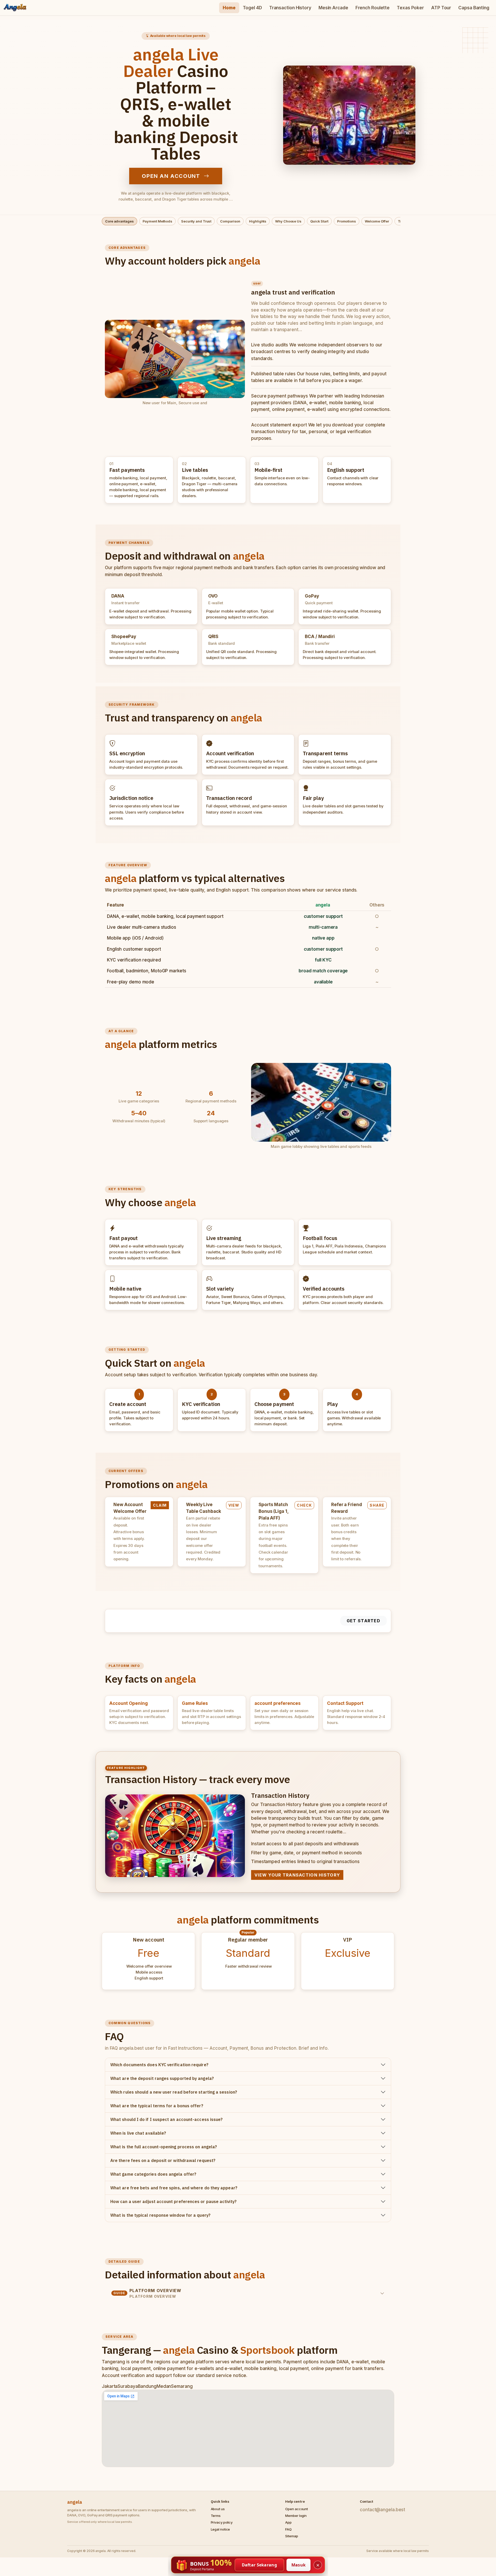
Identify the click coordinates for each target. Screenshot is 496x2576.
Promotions (347, 221)
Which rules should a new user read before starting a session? (174, 2092)
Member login (296, 2516)
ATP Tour (441, 8)
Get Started (363, 1621)
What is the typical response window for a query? (160, 2215)
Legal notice (220, 2529)
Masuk (299, 2565)
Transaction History (290, 8)
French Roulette (373, 8)
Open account (297, 2509)
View (234, 1505)
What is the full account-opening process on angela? (164, 2147)
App (288, 2522)
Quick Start (319, 221)
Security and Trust (196, 221)
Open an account (172, 176)
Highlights (258, 221)
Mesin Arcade (333, 8)
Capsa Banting (474, 8)
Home (229, 8)
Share (377, 1505)
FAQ (288, 2529)
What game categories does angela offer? (153, 2174)
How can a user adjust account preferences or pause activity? (173, 2201)
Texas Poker (410, 8)
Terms (216, 2516)
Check (304, 1505)
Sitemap (292, 2536)
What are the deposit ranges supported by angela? (162, 2078)
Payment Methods (158, 221)
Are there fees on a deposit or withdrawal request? (163, 2160)
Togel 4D (252, 8)
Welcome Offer (377, 221)
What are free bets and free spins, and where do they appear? (174, 2188)
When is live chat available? (138, 2133)
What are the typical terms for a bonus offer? (157, 2106)
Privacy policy (222, 2522)
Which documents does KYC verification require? (159, 2065)
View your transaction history (297, 1875)
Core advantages (119, 221)
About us (218, 2509)
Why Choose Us (288, 221)
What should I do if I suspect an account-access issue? (166, 2119)
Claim (160, 1505)
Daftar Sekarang (259, 2565)
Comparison (230, 221)
